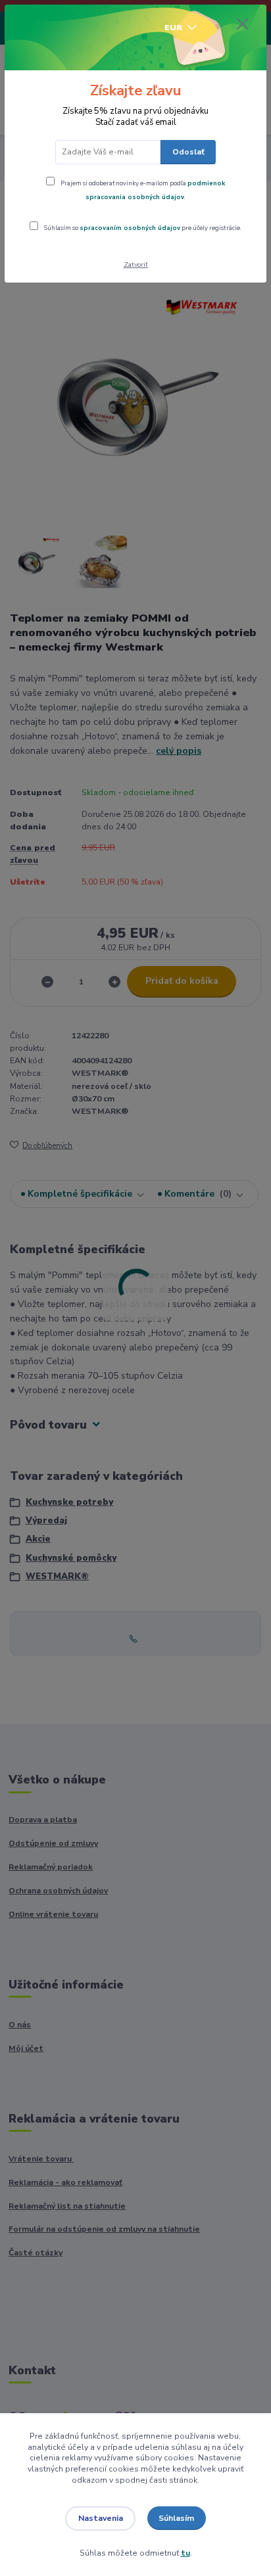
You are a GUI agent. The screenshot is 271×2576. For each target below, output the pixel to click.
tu (185, 2553)
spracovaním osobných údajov (130, 228)
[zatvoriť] (243, 25)
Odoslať (188, 152)
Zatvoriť (136, 264)
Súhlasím (176, 2518)
